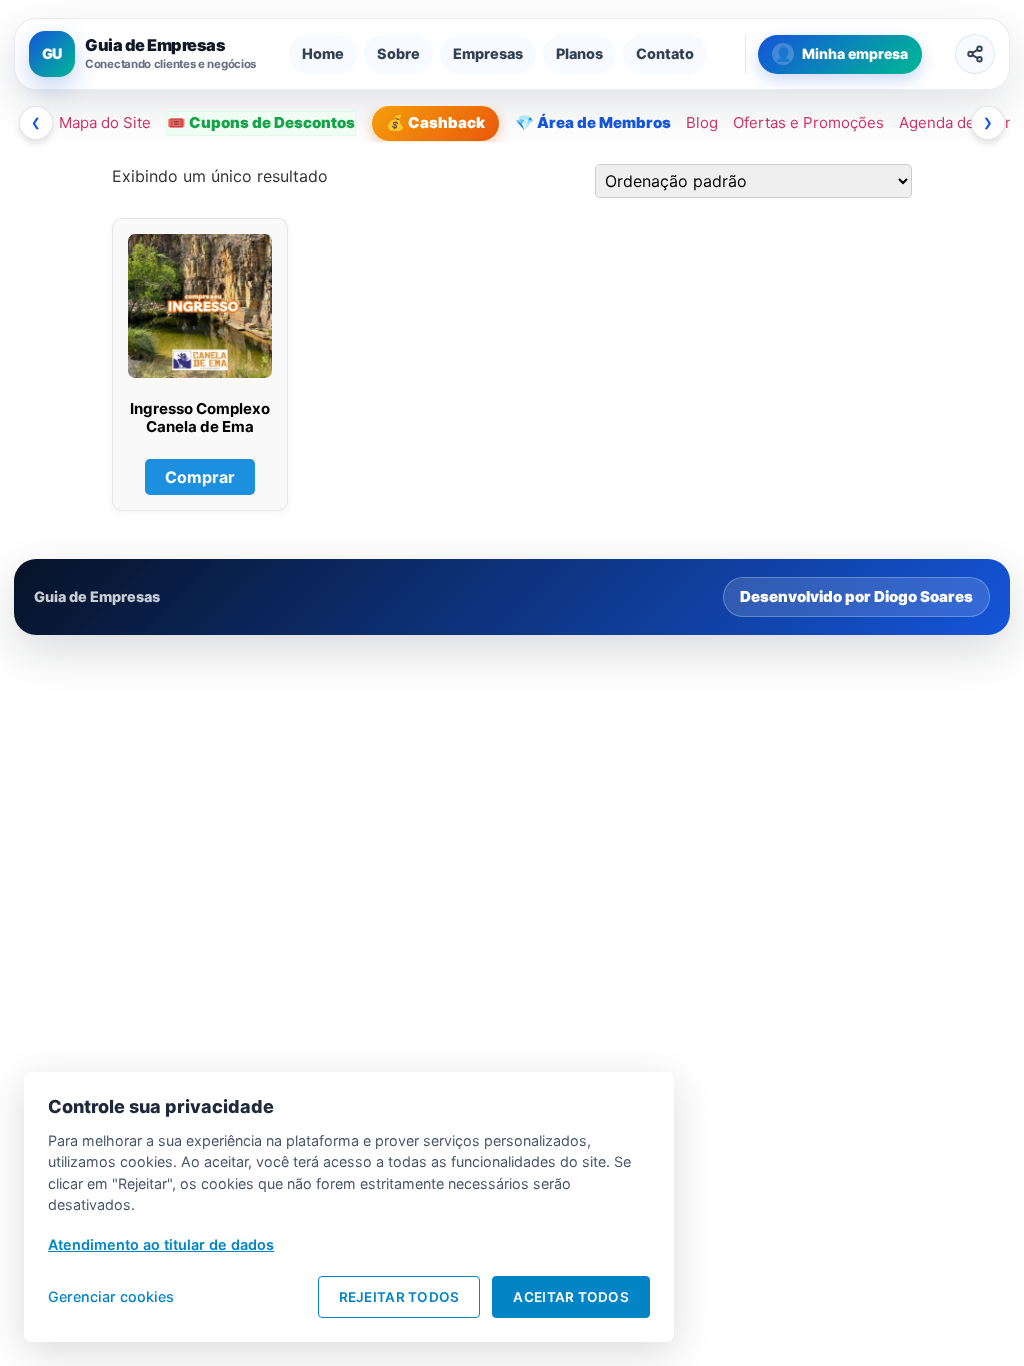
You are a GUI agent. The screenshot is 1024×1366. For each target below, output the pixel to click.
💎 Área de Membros (593, 122)
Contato (665, 53)
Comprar (200, 477)
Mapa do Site (105, 122)
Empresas (488, 53)
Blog (702, 122)
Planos (579, 53)
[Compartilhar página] (975, 54)
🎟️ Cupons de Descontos (261, 122)
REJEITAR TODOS (399, 1297)
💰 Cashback (435, 122)
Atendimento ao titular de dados (161, 1244)
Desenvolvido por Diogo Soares (856, 596)
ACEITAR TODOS (571, 1297)
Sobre (398, 53)
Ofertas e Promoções (808, 122)
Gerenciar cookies (111, 1296)
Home (323, 53)
